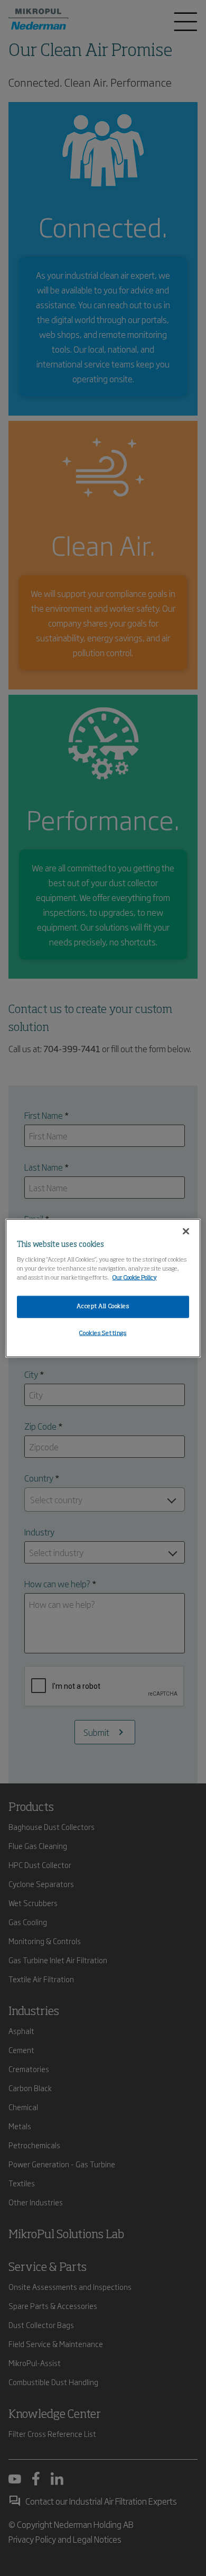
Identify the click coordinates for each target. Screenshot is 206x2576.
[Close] (186, 1231)
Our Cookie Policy (135, 1277)
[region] (103, 1288)
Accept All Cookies (103, 1306)
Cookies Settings (103, 1333)
